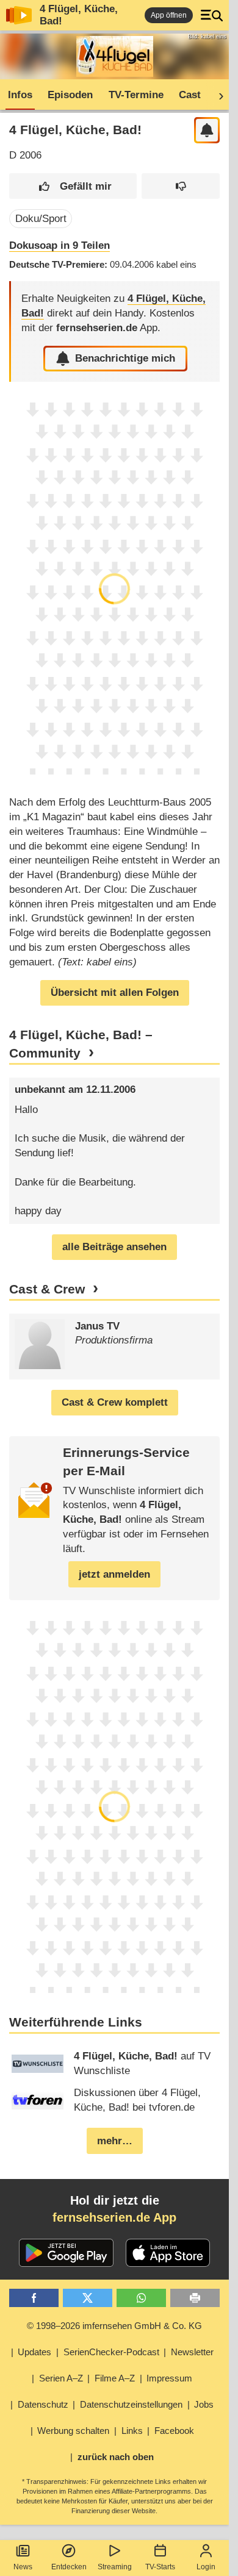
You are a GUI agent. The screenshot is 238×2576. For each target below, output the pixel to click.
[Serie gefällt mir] (73, 186)
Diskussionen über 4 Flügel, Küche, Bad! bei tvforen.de (137, 2100)
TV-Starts (160, 2567)
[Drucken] (195, 2298)
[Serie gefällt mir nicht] (181, 186)
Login (206, 2567)
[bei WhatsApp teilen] (141, 2298)
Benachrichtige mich (125, 358)
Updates (34, 2352)
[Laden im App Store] (168, 2253)
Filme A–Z (115, 2378)
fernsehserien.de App (114, 2217)
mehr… (115, 2141)
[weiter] (217, 95)
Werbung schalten (73, 2431)
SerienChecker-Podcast (111, 2352)
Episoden (70, 95)
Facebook (174, 2431)
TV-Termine (136, 95)
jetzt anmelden (114, 1574)
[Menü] (212, 15)
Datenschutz (43, 2404)
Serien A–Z (61, 2378)
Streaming (115, 2567)
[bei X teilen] (88, 2298)
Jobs (204, 2404)
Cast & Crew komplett (115, 1402)
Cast (190, 95)
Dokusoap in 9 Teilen (60, 245)
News (23, 2567)
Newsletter (192, 2352)
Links (132, 2431)
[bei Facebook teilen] (34, 2298)
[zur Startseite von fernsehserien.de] (19, 15)
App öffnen (169, 15)
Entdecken (69, 2567)
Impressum (169, 2378)
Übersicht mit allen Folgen (115, 993)
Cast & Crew (47, 1289)
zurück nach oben (116, 2457)
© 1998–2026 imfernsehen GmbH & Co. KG (114, 2326)
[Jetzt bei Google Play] (66, 2253)
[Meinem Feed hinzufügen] (207, 130)
